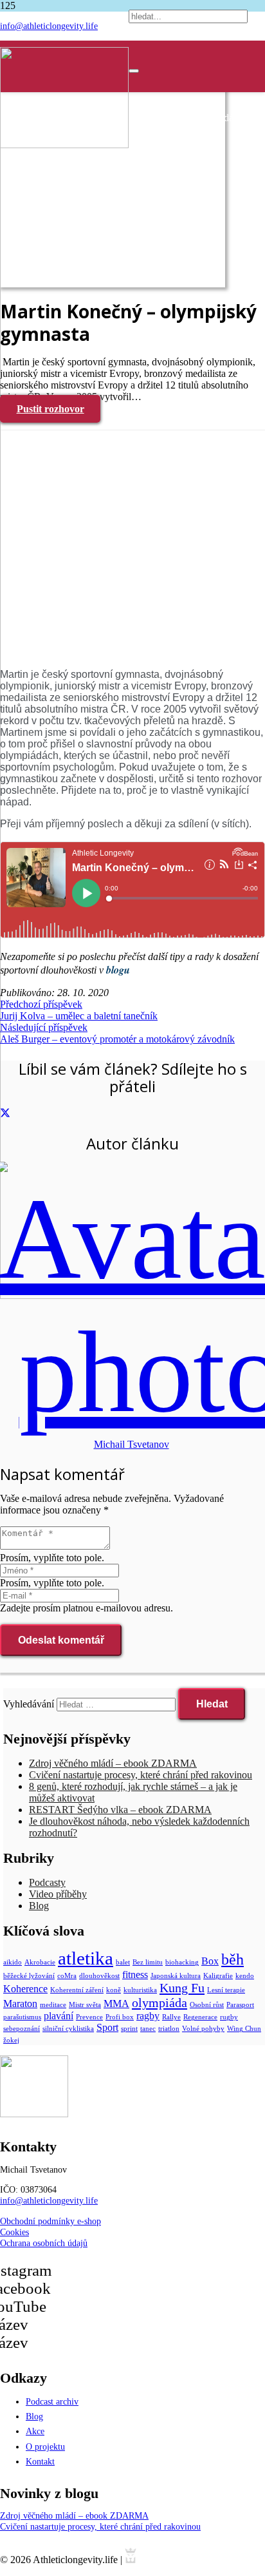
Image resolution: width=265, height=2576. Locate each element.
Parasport (240, 2005)
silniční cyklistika (68, 2029)
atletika (86, 1958)
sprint (129, 2029)
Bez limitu (148, 1962)
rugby (229, 2017)
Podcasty (47, 1882)
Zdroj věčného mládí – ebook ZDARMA (113, 1763)
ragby (148, 2016)
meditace (53, 2005)
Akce (35, 2431)
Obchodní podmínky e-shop (50, 2221)
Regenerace (200, 2017)
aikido (13, 1962)
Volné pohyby (203, 2029)
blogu (118, 970)
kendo (245, 1976)
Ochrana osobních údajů (44, 2243)
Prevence (89, 2017)
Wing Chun (244, 2029)
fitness (135, 1975)
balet (123, 1962)
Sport (107, 2027)
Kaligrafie (218, 1976)
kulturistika (140, 1990)
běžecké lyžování (29, 1976)
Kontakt (40, 2461)
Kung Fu (182, 1988)
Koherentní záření (77, 1990)
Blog (39, 1906)
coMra (67, 1976)
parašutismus (22, 2017)
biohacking (182, 1962)
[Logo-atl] (64, 145)
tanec (148, 2029)
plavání (59, 2016)
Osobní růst (207, 2005)
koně (114, 1990)
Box (210, 1961)
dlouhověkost (99, 1976)
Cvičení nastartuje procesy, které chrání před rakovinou (141, 1775)
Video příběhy (58, 1894)
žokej (11, 2040)
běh (233, 1959)
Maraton (20, 2004)
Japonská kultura (176, 1976)
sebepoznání (22, 2029)
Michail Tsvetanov (132, 1444)
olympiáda (160, 2003)
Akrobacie (40, 1962)
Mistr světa (85, 2005)
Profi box (120, 2017)
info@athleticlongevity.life (49, 2200)
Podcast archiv (52, 2401)
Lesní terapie (226, 1990)
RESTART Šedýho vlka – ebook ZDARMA (120, 1810)
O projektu (45, 2446)
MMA (116, 2004)
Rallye (171, 2017)
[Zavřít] (134, 71)
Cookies (14, 2232)
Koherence (25, 1989)
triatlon (169, 2029)
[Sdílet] (5, 1114)
